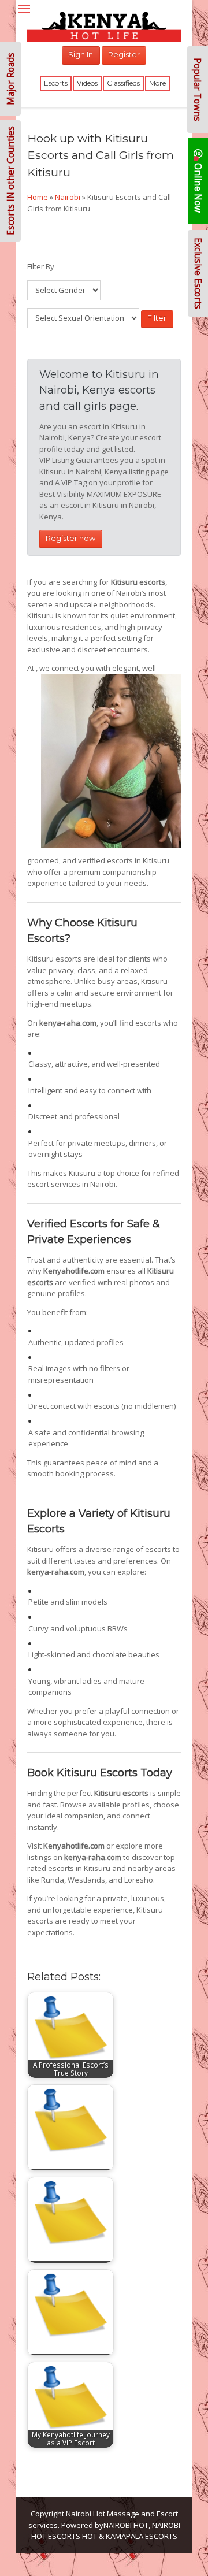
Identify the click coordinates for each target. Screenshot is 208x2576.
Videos (87, 83)
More (157, 83)
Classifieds (123, 83)
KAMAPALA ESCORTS (142, 2536)
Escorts (56, 83)
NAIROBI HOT (126, 2525)
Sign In (81, 54)
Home (38, 197)
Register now (70, 538)
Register (124, 54)
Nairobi (68, 197)
